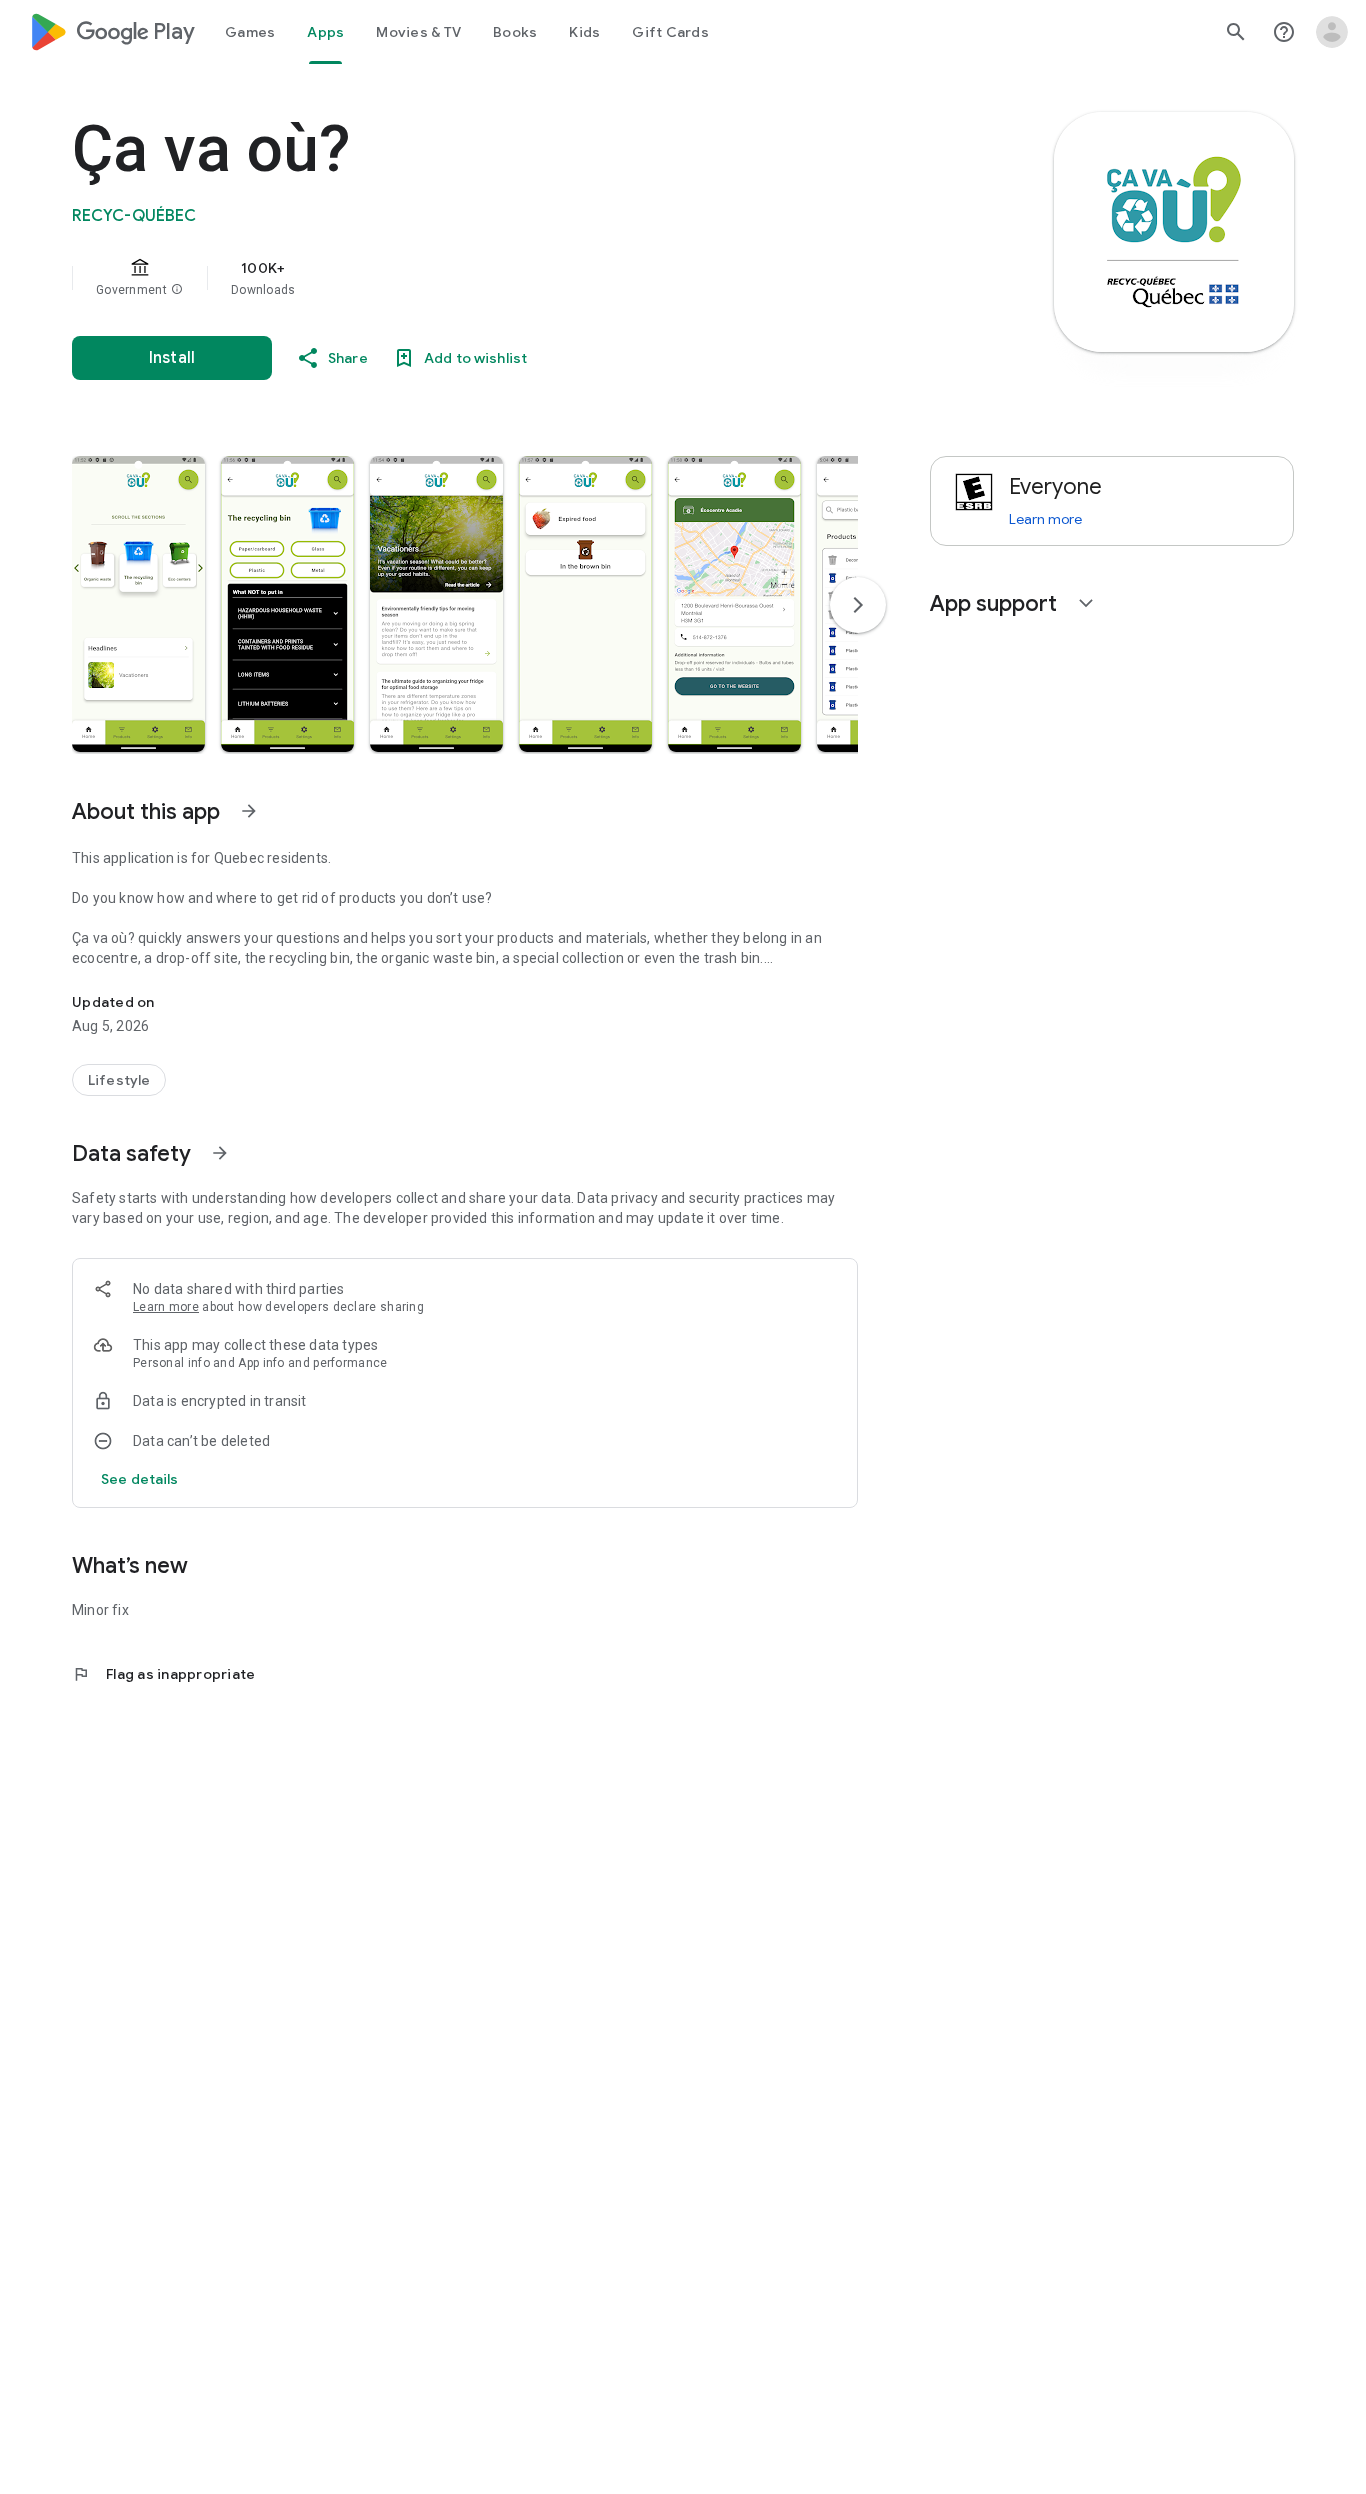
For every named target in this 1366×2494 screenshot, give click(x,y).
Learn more (166, 1307)
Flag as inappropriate (163, 1674)
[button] (177, 290)
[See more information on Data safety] (220, 1153)
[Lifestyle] (119, 1080)
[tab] (250, 32)
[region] (472, 278)
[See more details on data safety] (140, 1479)
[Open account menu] (1332, 32)
